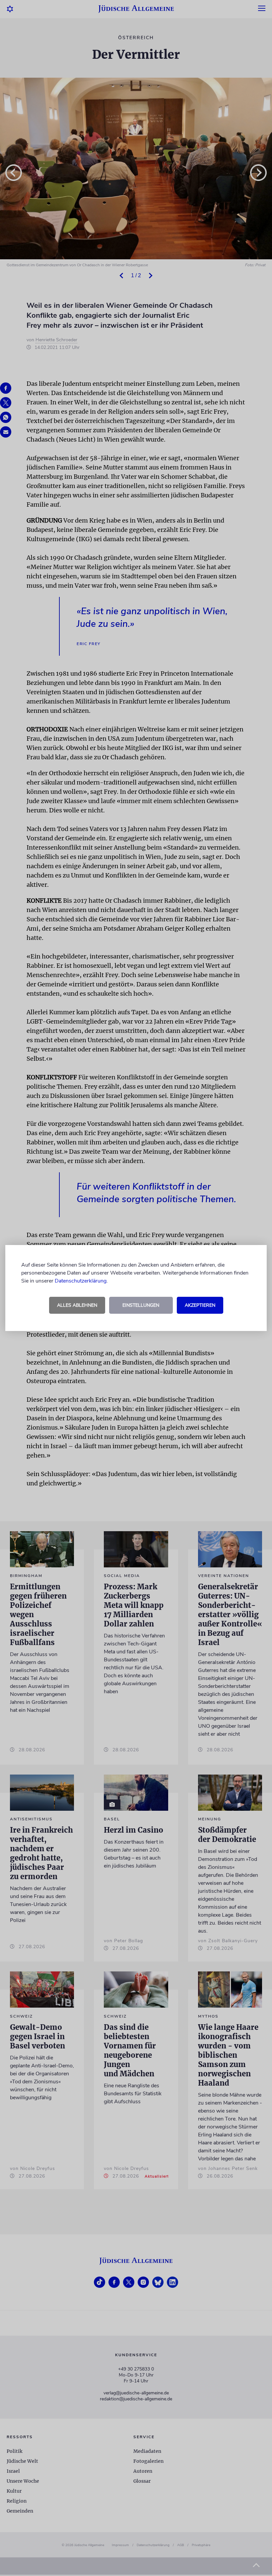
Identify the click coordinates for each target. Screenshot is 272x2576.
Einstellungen (141, 1305)
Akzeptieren (200, 1305)
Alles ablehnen (77, 1305)
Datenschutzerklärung (81, 1281)
